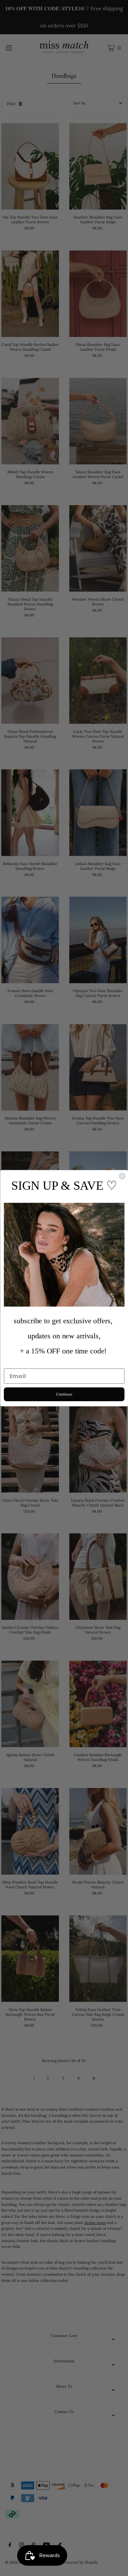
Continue (64, 1394)
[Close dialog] (122, 1176)
